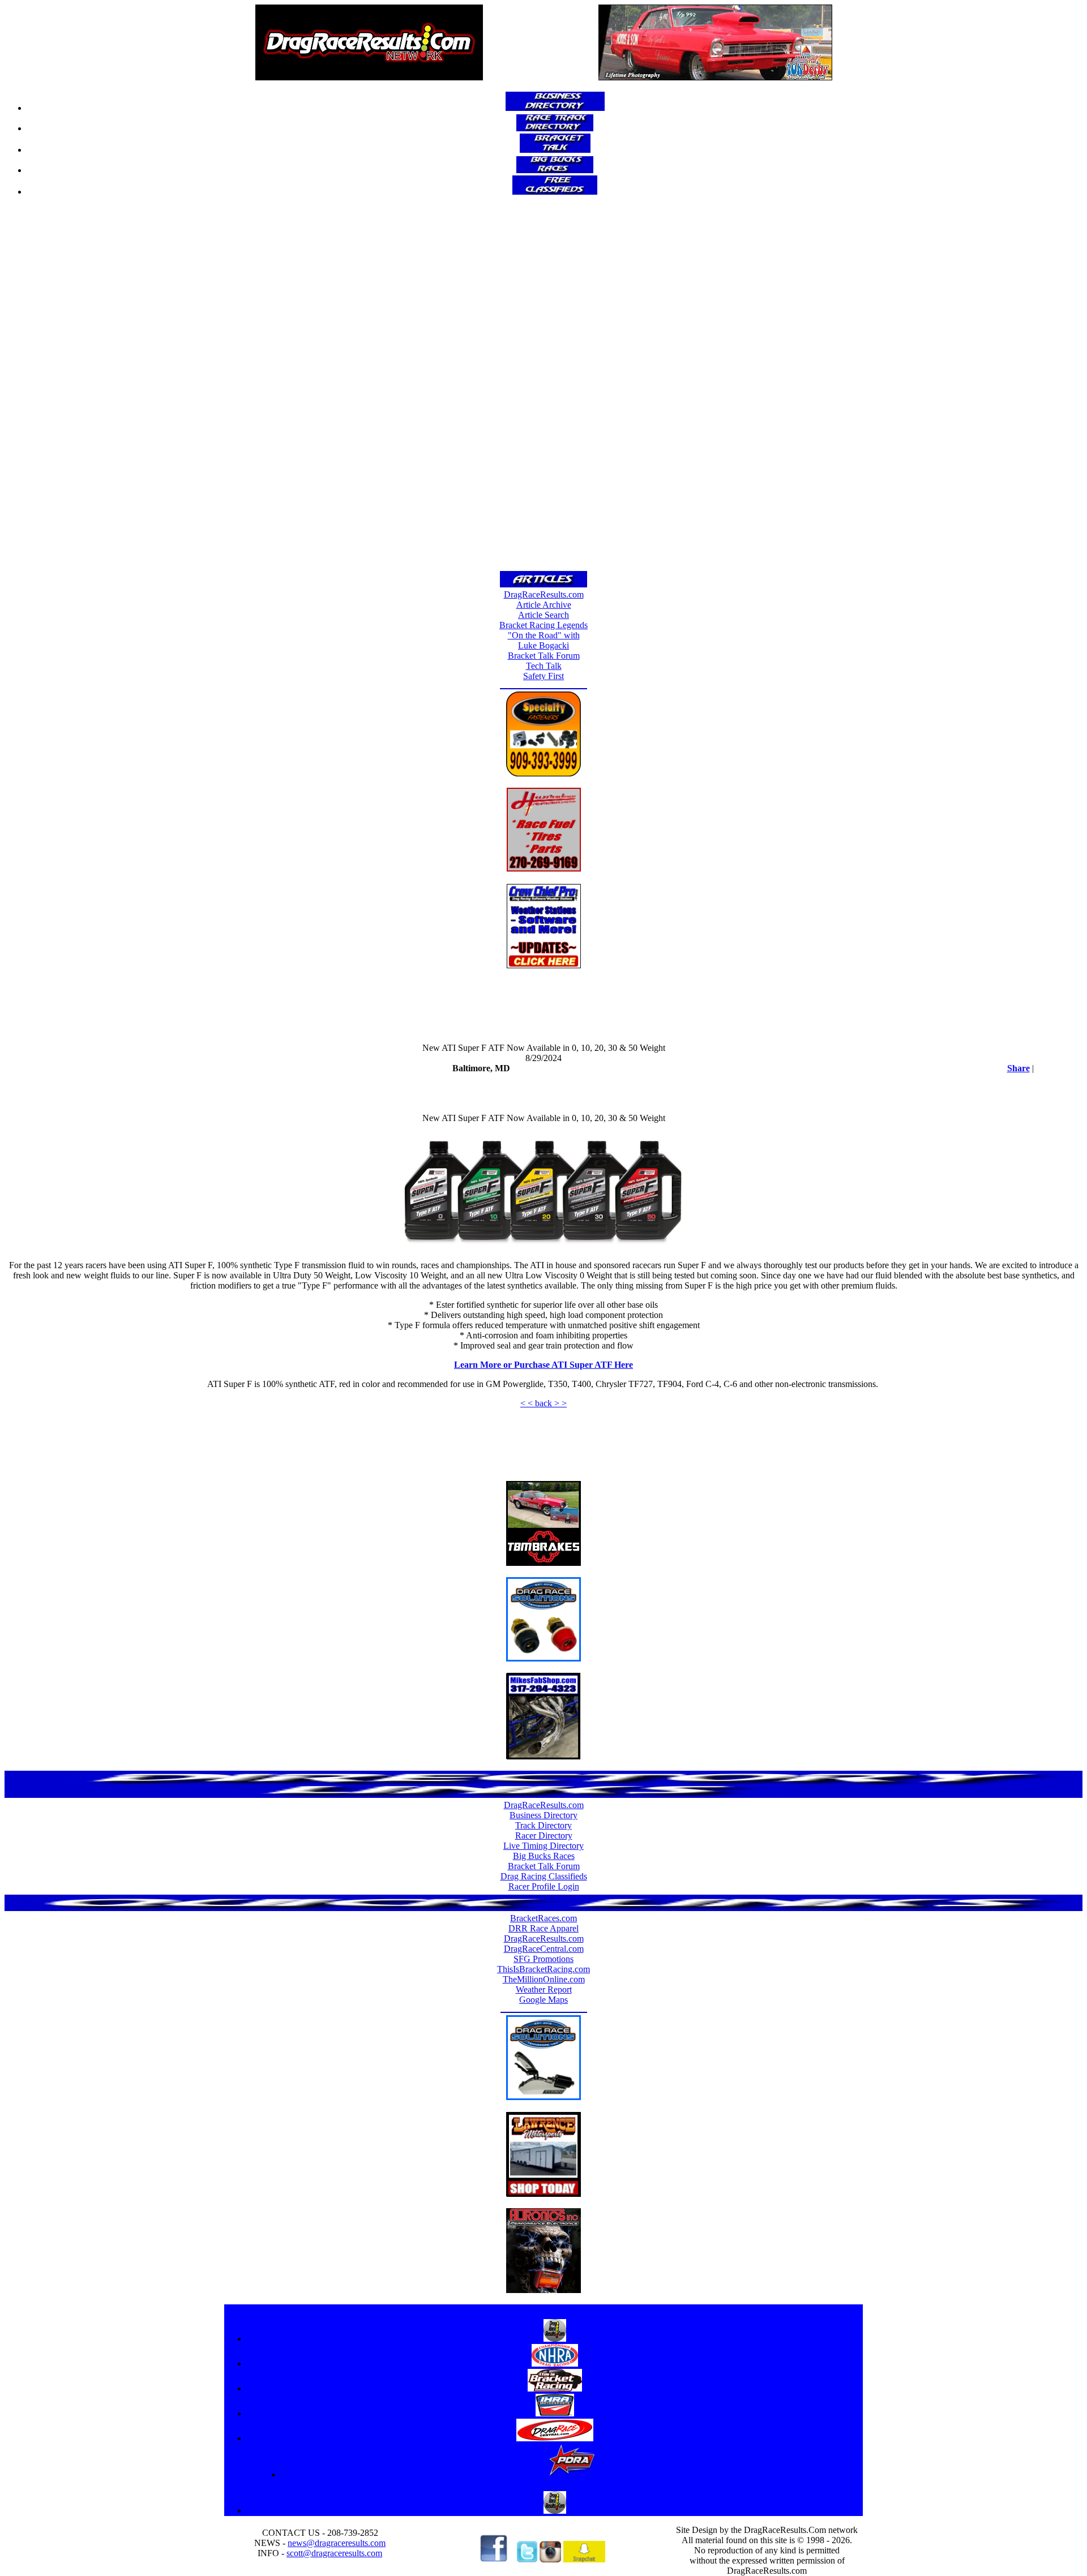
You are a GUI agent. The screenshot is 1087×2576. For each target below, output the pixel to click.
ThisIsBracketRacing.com (543, 1969)
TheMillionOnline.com (544, 1979)
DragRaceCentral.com (544, 1949)
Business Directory (543, 1815)
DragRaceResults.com (544, 594)
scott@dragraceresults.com (334, 2553)
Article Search (543, 615)
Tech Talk (544, 666)
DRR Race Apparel (543, 1928)
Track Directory (543, 1825)
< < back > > (543, 1403)
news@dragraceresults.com (337, 2543)
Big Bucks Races (544, 1856)
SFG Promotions (543, 1959)
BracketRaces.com (543, 1918)
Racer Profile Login (544, 1886)
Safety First (543, 676)
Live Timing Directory (543, 1846)
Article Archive (544, 605)
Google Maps (543, 2000)
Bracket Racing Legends (543, 625)
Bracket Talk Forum (544, 656)
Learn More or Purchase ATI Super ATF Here (543, 1365)
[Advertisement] (543, 387)
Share (1018, 1068)
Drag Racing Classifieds (544, 1876)
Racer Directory (544, 1836)
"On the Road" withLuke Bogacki (544, 640)
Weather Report (544, 1989)
